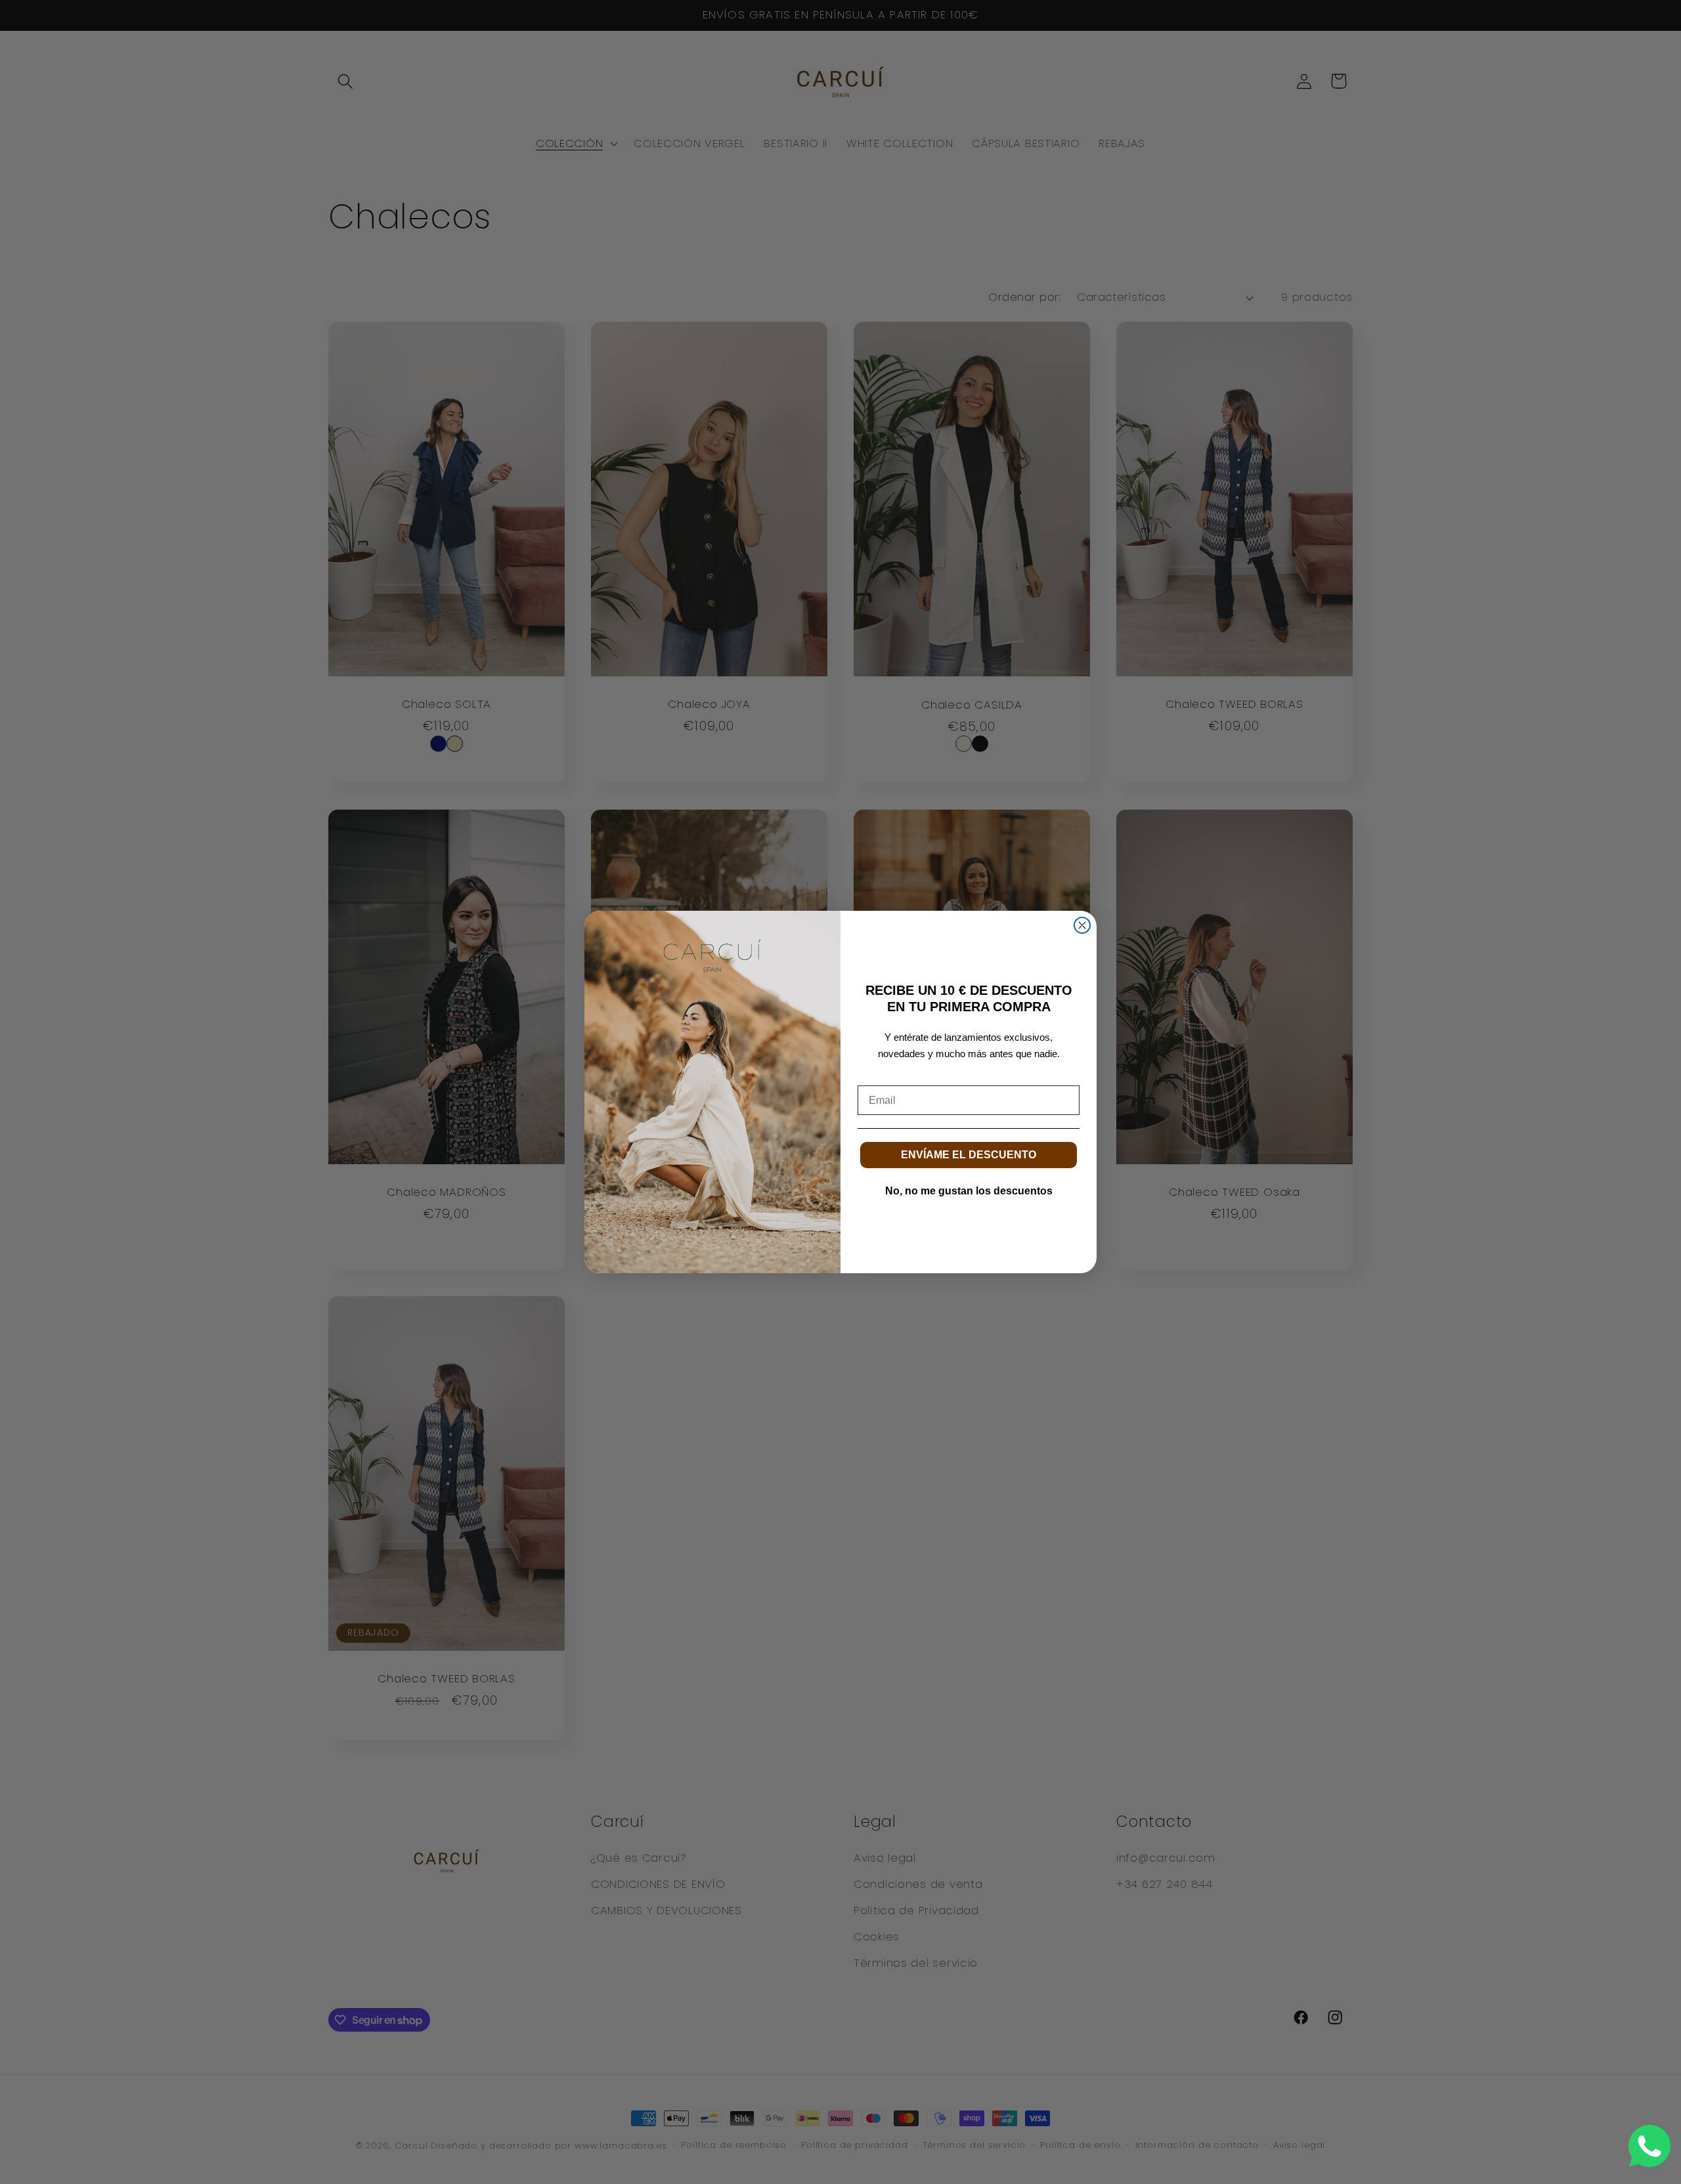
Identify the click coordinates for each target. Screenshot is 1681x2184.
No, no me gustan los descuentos (969, 1191)
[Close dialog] (1082, 925)
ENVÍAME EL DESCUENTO (969, 1155)
